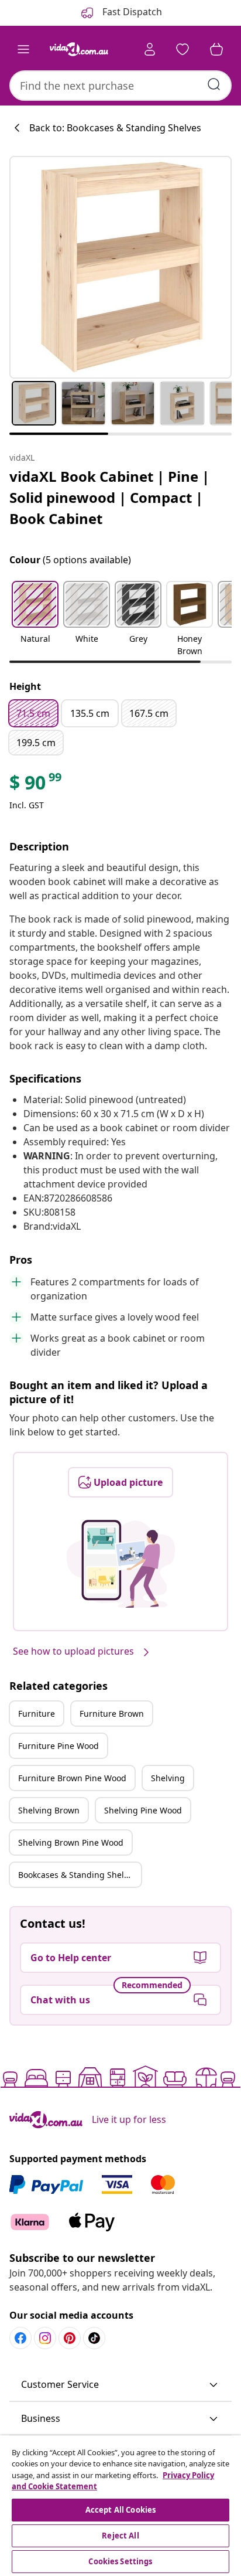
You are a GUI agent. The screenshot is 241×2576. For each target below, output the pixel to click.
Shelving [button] (168, 1778)
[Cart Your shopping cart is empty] (216, 49)
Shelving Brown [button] (49, 1810)
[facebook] (20, 2338)
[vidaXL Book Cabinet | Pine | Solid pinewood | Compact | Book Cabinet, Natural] (120, 267)
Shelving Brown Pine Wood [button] (71, 1842)
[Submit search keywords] (214, 84)
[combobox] (120, 86)
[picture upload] (121, 1564)
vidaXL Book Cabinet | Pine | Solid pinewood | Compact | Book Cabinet (109, 497)
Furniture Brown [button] (112, 1714)
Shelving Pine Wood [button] (143, 1810)
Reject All (120, 2536)
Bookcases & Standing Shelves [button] (78, 1875)
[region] (120, 2506)
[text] (36, 785)
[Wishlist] (183, 49)
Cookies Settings (120, 2561)
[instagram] (45, 2338)
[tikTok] (94, 2338)
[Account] (150, 49)
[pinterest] (70, 2338)
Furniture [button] (37, 1714)
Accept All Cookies (120, 2510)
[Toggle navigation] (23, 49)
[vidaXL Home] (79, 49)
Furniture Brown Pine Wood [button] (72, 1778)
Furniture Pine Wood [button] (58, 1746)
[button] (35, 620)
